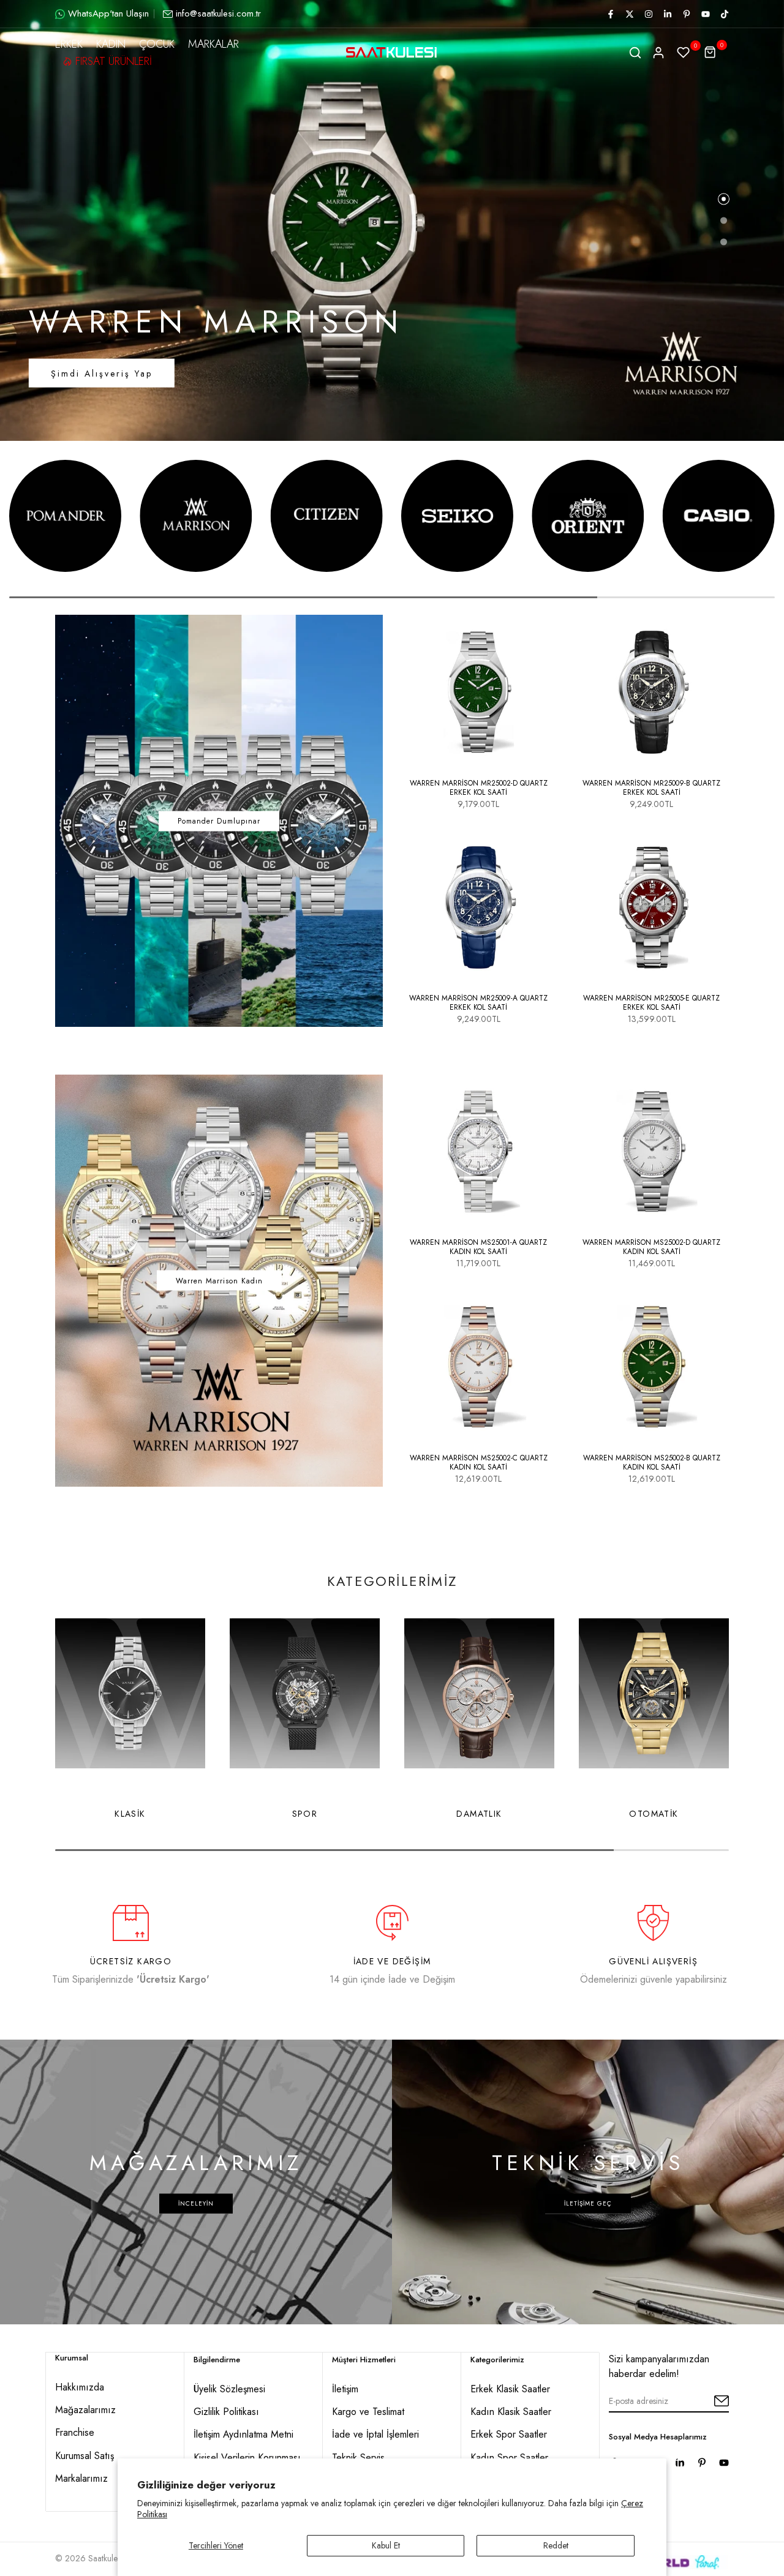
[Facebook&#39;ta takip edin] (610, 14)
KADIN (111, 44)
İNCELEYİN (196, 2203)
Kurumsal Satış (85, 2456)
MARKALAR (213, 44)
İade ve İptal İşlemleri (375, 2434)
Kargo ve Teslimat (368, 2412)
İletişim (345, 2389)
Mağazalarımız (85, 2410)
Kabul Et (386, 2545)
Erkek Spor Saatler (509, 2434)
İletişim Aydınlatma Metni (243, 2434)
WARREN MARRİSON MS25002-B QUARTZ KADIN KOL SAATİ (652, 1463)
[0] (684, 53)
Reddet (556, 2545)
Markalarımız (81, 2478)
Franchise (75, 2432)
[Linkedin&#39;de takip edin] (667, 14)
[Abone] (707, 2401)
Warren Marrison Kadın (219, 1280)
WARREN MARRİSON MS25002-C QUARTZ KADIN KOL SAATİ (479, 1463)
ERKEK (69, 44)
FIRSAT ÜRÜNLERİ (114, 61)
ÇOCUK (157, 44)
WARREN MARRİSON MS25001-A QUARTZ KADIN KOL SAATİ (478, 1247)
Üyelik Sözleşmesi (229, 2389)
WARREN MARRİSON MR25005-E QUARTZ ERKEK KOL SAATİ (651, 1003)
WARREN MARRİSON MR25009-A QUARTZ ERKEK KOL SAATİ (478, 1003)
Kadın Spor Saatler (509, 2458)
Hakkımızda (80, 2387)
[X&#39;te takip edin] (629, 14)
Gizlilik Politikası (226, 2412)
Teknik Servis (358, 2458)
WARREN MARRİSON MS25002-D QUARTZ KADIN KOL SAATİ (651, 1247)
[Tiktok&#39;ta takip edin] (724, 14)
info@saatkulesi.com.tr (218, 13)
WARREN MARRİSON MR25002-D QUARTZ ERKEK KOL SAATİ (479, 788)
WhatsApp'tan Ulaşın (108, 13)
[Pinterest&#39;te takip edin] (686, 14)
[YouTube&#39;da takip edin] (705, 14)
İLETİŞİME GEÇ (588, 2203)
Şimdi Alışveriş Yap (102, 374)
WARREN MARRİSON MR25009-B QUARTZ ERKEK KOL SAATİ (651, 788)
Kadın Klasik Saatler (511, 2412)
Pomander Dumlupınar (219, 821)
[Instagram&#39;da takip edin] (648, 14)
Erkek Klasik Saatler (510, 2389)
